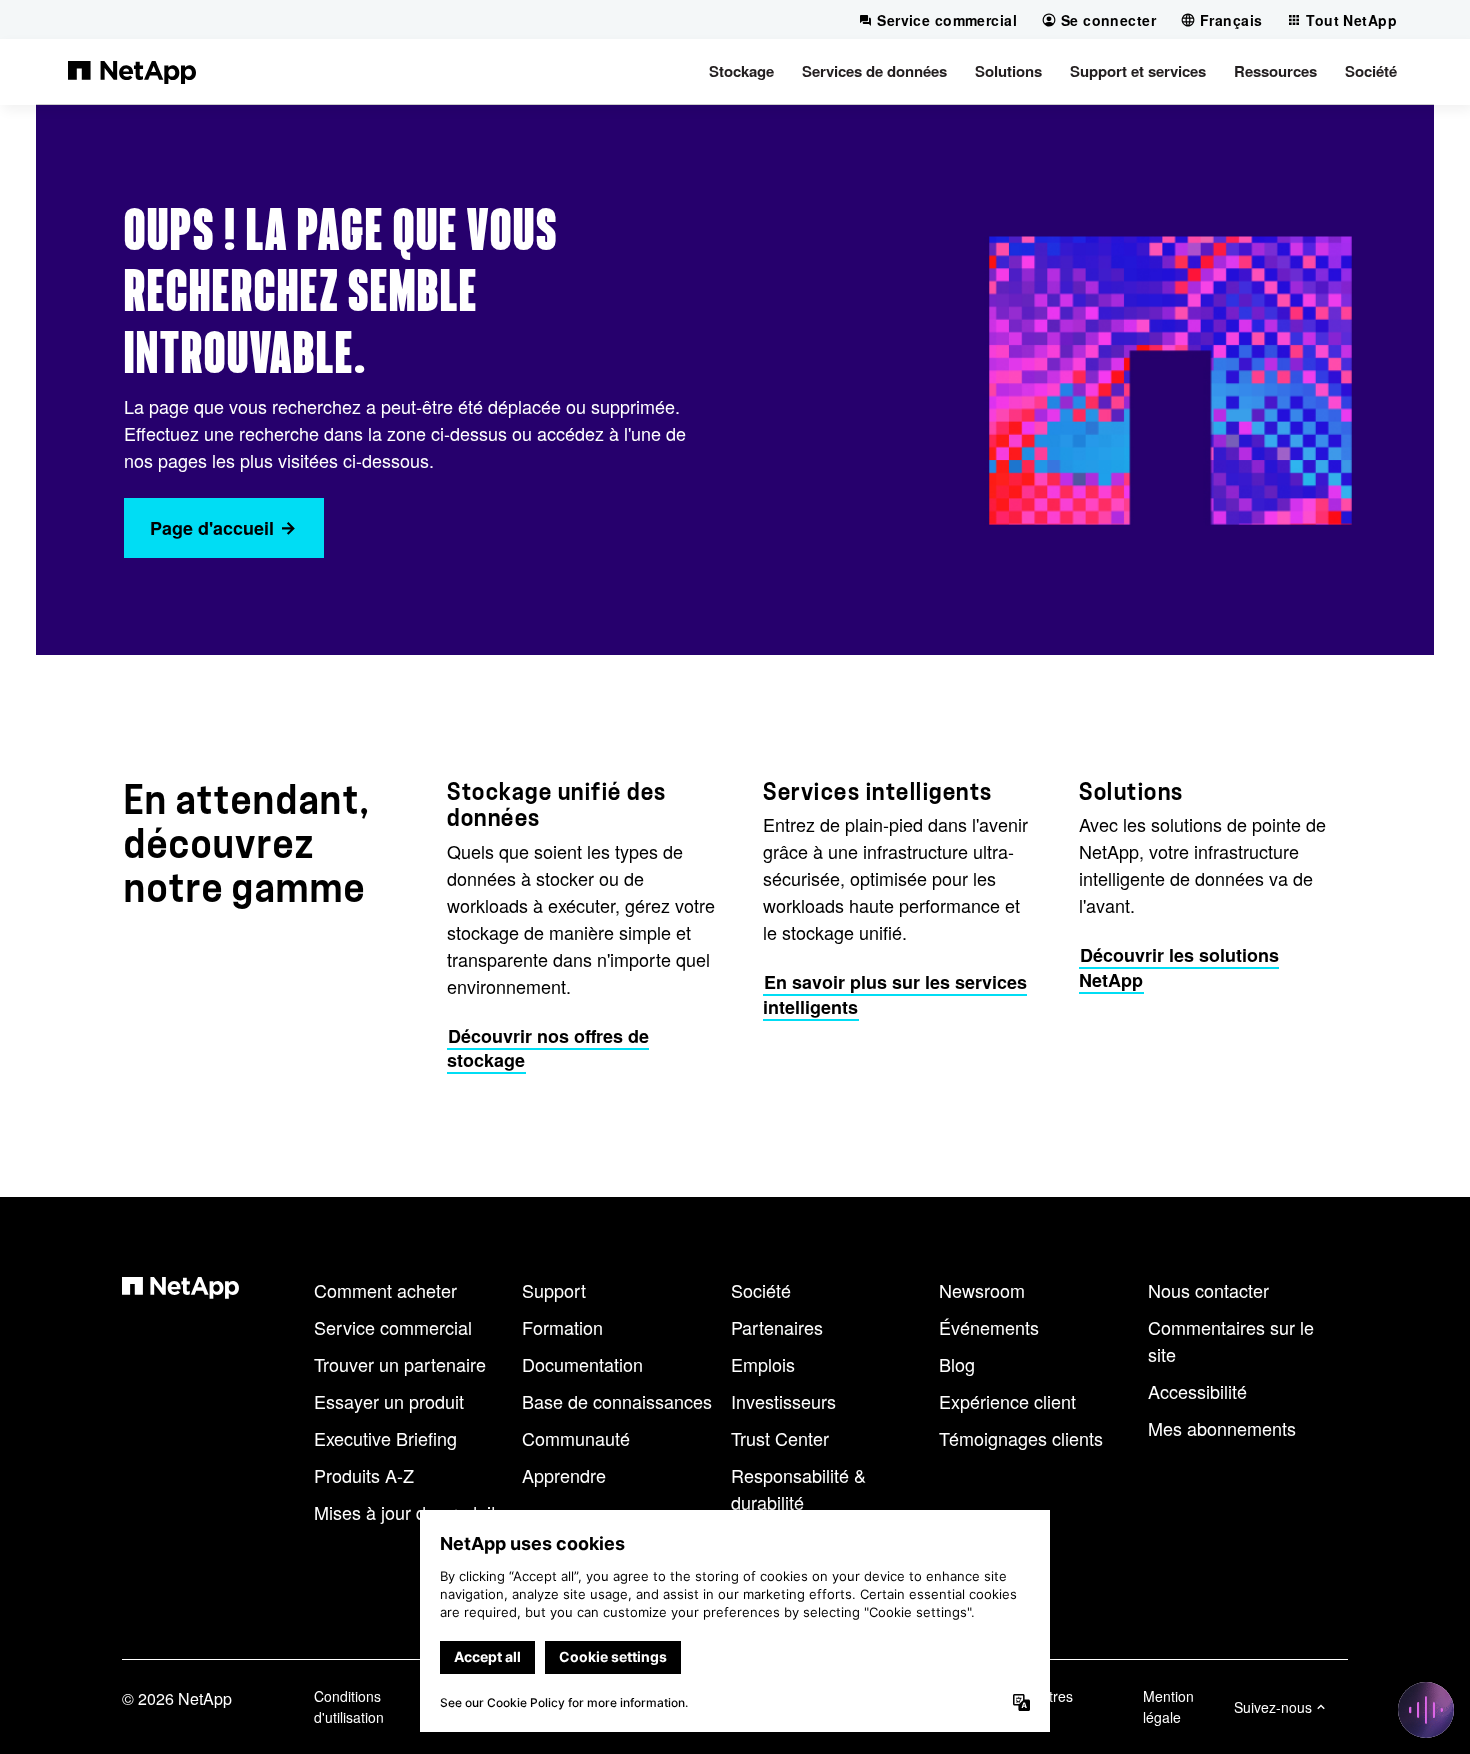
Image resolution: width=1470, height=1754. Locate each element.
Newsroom (982, 1290)
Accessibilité (1197, 1391)
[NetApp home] (132, 71)
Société (761, 1290)
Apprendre (564, 1475)
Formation (562, 1327)
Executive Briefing (385, 1438)
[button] (741, 71)
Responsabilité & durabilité (798, 1488)
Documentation (582, 1364)
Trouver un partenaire (400, 1364)
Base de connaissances (617, 1401)
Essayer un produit (389, 1401)
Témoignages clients (1021, 1438)
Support (554, 1290)
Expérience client (1007, 1401)
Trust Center (780, 1438)
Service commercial (393, 1327)
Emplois (763, 1364)
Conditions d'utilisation (349, 1706)
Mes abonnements (1222, 1428)
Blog (957, 1364)
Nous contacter (1208, 1290)
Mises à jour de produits (409, 1512)
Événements (989, 1327)
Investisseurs (783, 1401)
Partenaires (777, 1327)
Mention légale (1168, 1706)
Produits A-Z (364, 1475)
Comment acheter (385, 1290)
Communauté (576, 1438)
